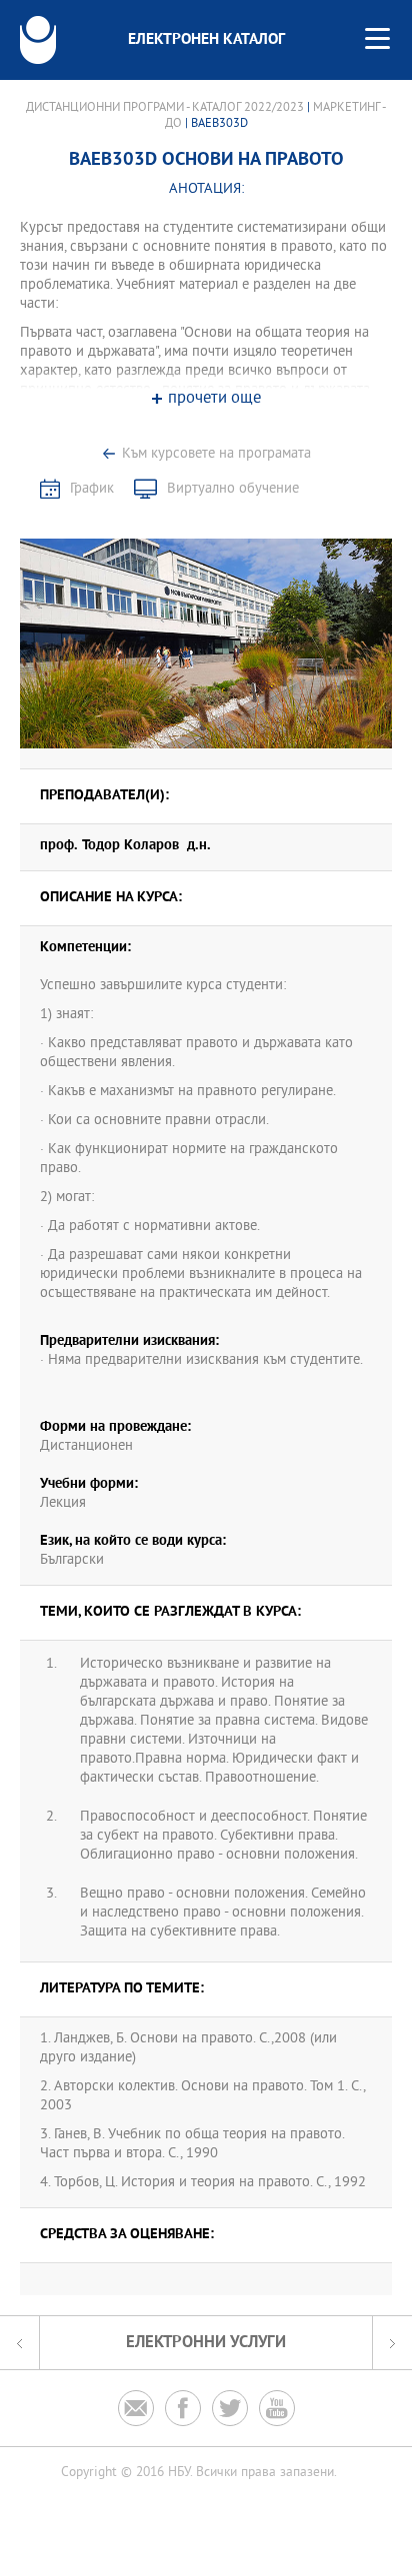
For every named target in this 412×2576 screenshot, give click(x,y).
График (92, 489)
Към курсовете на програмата (216, 454)
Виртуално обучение (233, 489)
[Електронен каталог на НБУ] (38, 40)
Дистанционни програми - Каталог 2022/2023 (165, 108)
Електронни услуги (206, 2343)
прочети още (214, 399)
